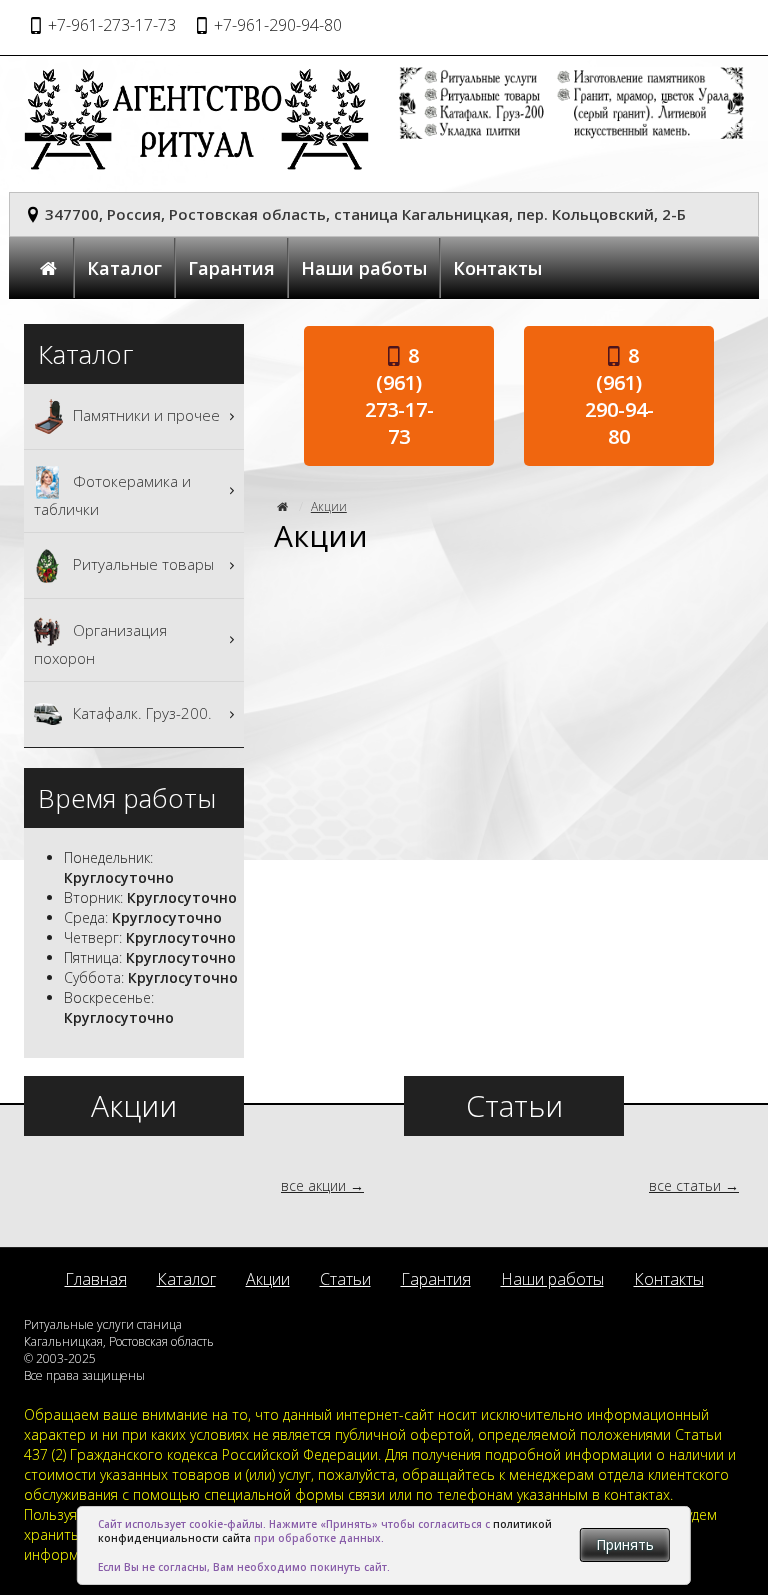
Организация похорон (100, 643)
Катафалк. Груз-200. (140, 712)
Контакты (497, 268)
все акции (313, 1185)
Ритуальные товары (141, 563)
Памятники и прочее (144, 414)
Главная (96, 1279)
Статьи (345, 1279)
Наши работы (364, 268)
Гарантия (231, 268)
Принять (625, 1544)
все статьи (685, 1185)
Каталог (124, 268)
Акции (329, 506)
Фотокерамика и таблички (112, 494)
